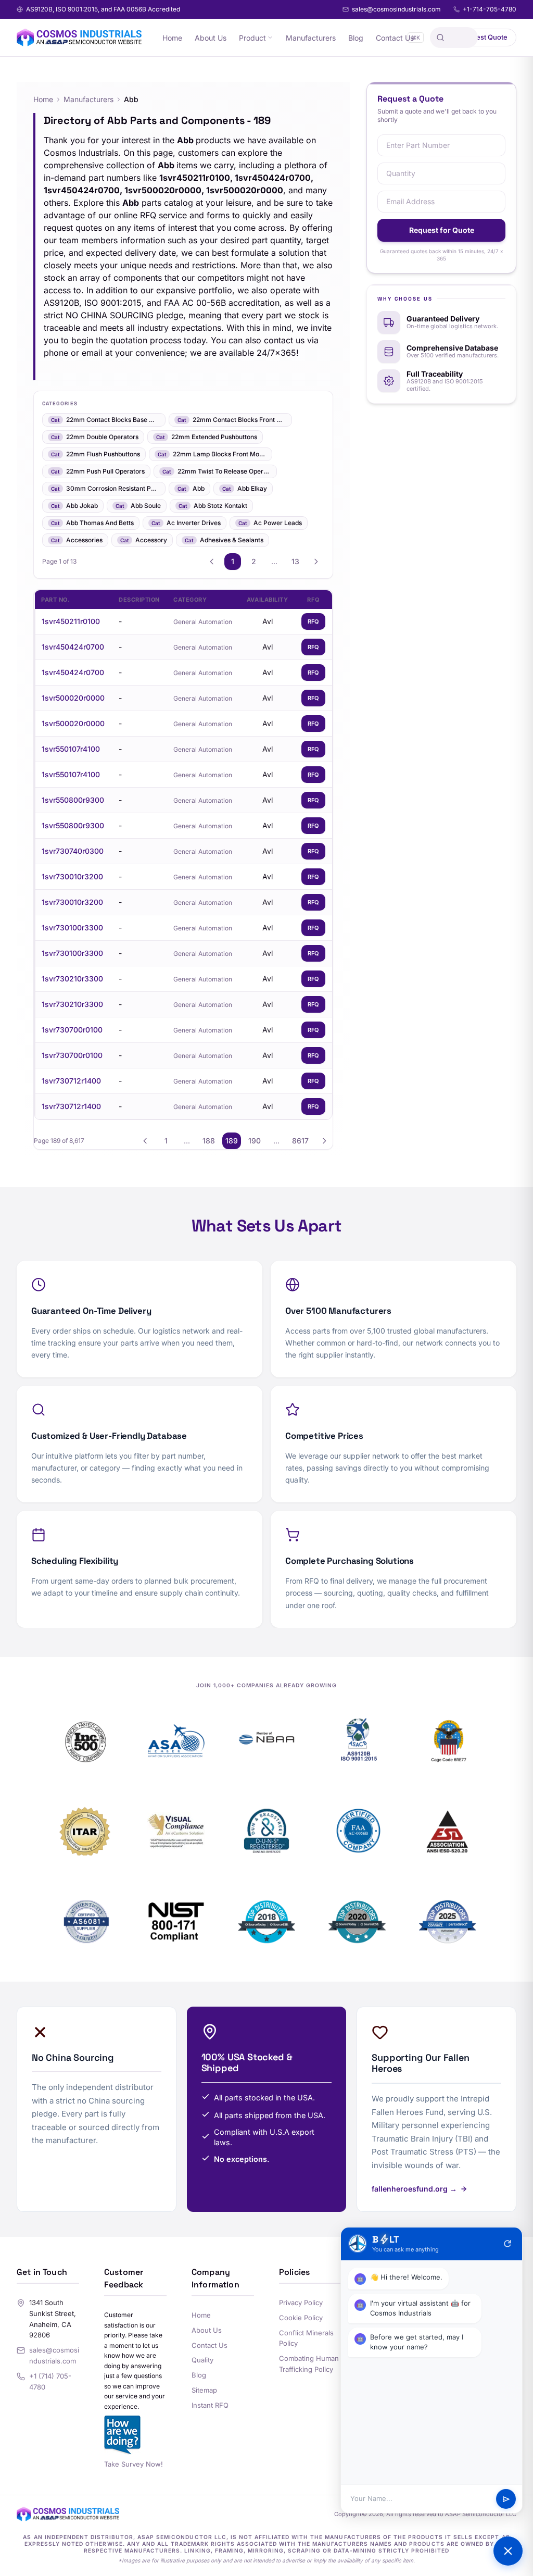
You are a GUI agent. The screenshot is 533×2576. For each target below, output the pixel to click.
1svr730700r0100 (72, 1030)
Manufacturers (311, 38)
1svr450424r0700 (73, 647)
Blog (356, 38)
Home (172, 38)
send (506, 2499)
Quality (202, 2360)
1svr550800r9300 (73, 800)
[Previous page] (212, 562)
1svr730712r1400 (71, 1081)
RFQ (313, 621)
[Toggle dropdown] (270, 38)
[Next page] (316, 562)
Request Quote (484, 37)
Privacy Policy (301, 2303)
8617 (300, 1141)
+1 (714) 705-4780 (50, 2381)
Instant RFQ (210, 2405)
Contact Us (395, 38)
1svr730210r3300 (72, 979)
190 (255, 1141)
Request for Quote (442, 230)
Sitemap (204, 2390)
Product (252, 38)
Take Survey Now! (134, 2464)
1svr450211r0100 (71, 621)
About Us (211, 38)
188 (209, 1141)
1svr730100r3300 (72, 928)
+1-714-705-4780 (490, 9)
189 (232, 1141)
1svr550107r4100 (71, 749)
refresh (507, 2244)
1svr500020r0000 (73, 698)
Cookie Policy (301, 2318)
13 (295, 561)
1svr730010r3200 (72, 876)
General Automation (203, 622)
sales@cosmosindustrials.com (396, 9)
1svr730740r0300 (73, 851)
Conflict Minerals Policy (306, 2338)
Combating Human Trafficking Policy (309, 2364)
